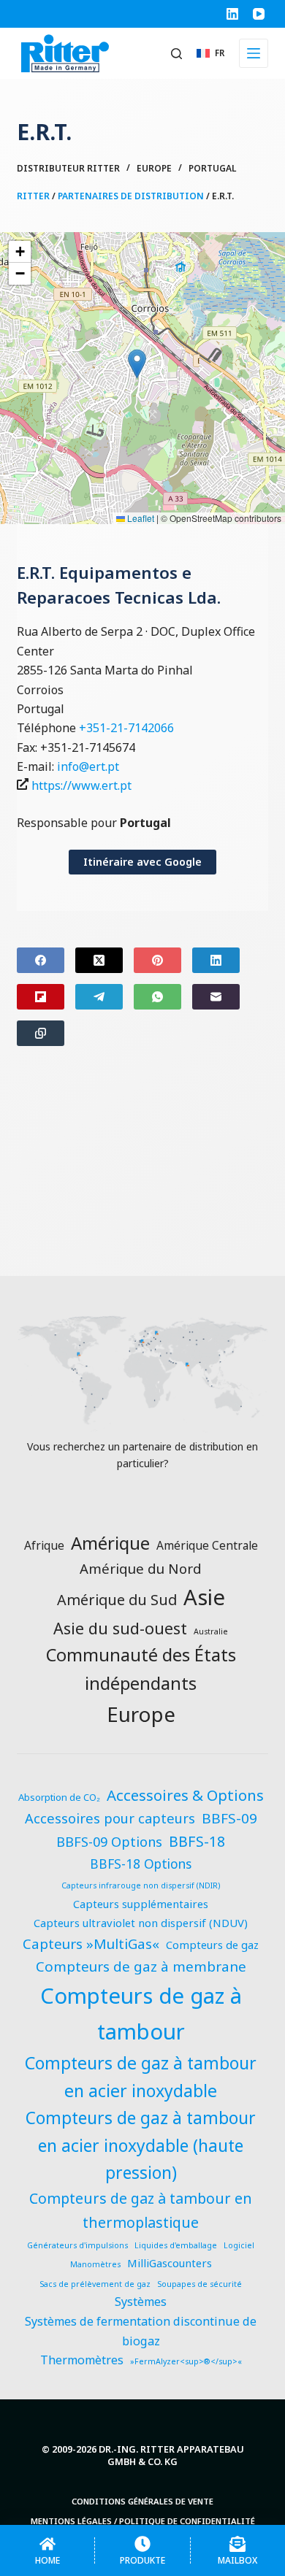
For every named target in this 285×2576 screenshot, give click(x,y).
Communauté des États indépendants (141, 1669)
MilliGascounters (170, 2263)
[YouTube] (259, 14)
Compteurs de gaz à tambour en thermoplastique (141, 2210)
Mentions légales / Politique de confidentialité (143, 2521)
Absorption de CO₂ (59, 1797)
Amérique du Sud (117, 1600)
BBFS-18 (197, 1841)
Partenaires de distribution (131, 196)
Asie (204, 1597)
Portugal (212, 168)
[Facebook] (41, 960)
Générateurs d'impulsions (77, 2245)
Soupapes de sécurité (199, 2284)
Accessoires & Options (185, 1795)
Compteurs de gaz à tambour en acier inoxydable (141, 2077)
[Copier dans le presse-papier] (41, 1033)
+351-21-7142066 (126, 728)
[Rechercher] (176, 54)
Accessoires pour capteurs (110, 1818)
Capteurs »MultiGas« (91, 1944)
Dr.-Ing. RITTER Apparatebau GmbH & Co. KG (171, 2455)
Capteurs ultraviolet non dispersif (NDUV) (141, 1923)
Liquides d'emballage (176, 2245)
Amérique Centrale (207, 1545)
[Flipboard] (41, 997)
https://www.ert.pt (81, 785)
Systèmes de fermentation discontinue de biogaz (141, 2331)
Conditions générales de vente (142, 2502)
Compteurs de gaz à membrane (141, 1966)
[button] (210, 53)
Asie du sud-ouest (120, 1628)
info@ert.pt (88, 766)
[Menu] (254, 53)
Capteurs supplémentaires (141, 1904)
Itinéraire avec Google (142, 862)
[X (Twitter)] (99, 960)
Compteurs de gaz (212, 1945)
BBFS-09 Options (109, 1841)
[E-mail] (216, 997)
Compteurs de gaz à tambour (141, 2013)
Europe (154, 168)
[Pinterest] (157, 960)
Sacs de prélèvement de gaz (95, 2284)
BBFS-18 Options (141, 1864)
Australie (211, 1631)
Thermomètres (82, 2360)
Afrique (44, 1545)
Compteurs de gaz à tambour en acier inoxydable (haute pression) (141, 2145)
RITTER (33, 196)
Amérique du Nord (141, 1568)
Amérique (110, 1543)
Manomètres (95, 2264)
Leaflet (140, 518)
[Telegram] (99, 997)
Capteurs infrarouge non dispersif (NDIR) (141, 1885)
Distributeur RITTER (68, 168)
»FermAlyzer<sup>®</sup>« (186, 2361)
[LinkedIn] (232, 14)
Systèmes (141, 2302)
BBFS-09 (229, 1818)
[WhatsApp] (157, 997)
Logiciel (239, 2245)
